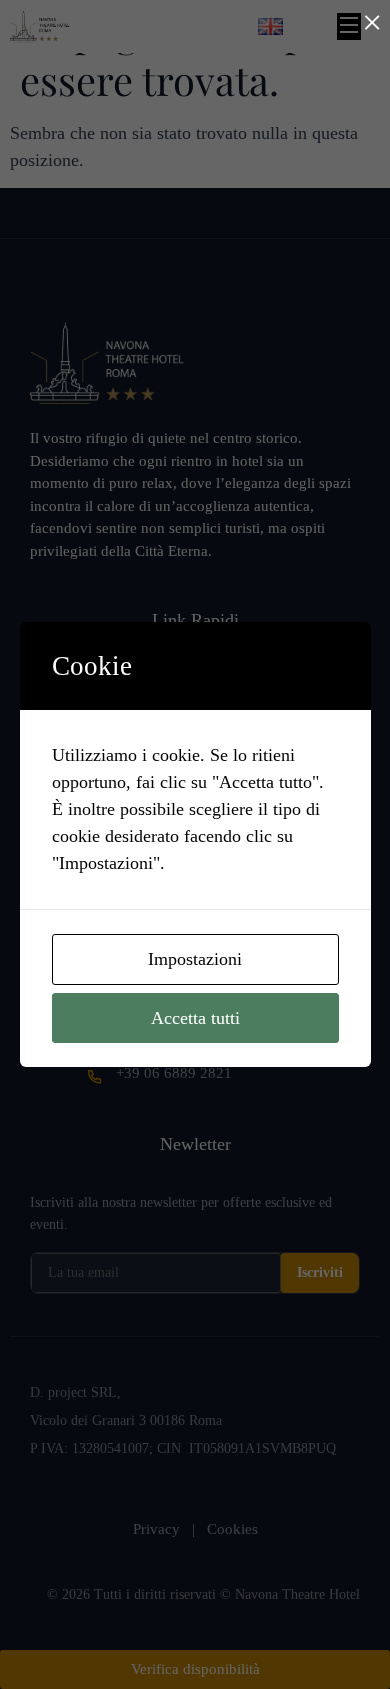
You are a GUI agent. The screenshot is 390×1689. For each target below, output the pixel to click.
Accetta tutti (195, 1018)
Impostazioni (195, 959)
